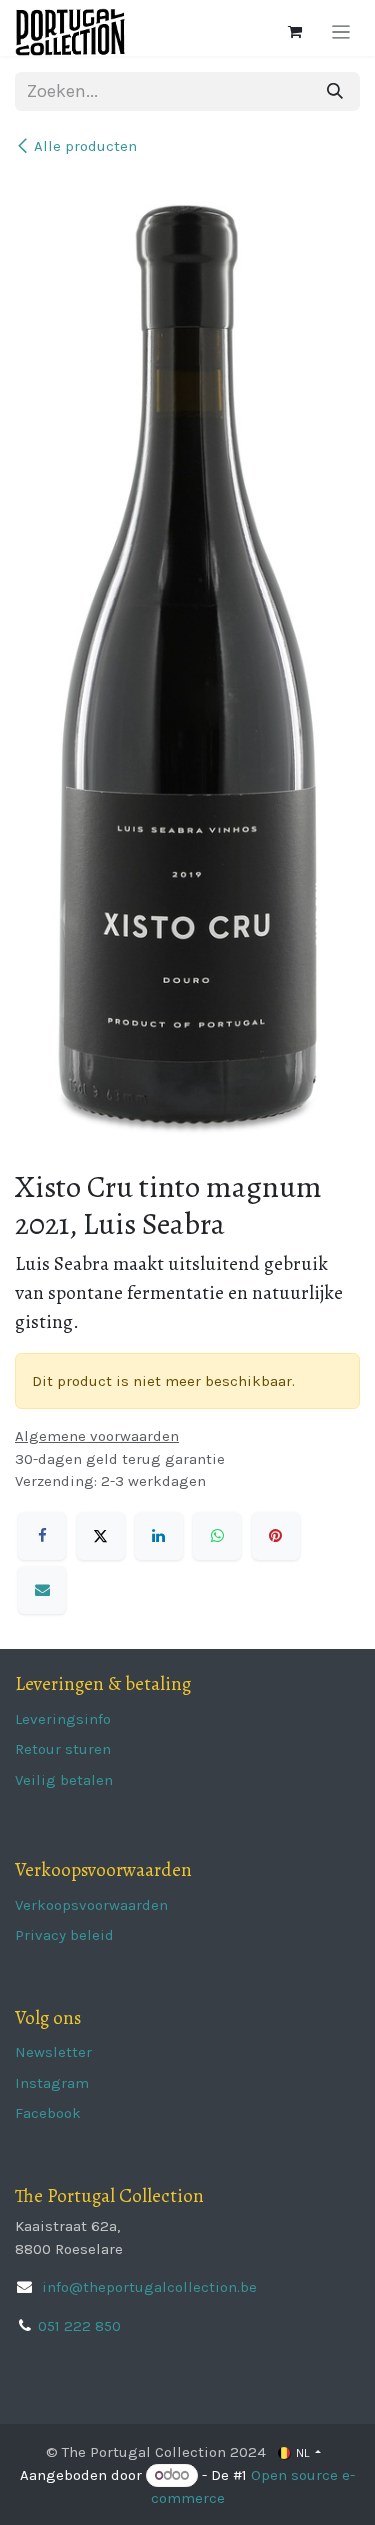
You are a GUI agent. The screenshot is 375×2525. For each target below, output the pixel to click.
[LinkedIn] (159, 1536)
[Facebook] (42, 1536)
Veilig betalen (64, 1780)
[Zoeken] (335, 91)
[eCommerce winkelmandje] (295, 32)
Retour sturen (63, 1749)
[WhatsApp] (217, 1536)
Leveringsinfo (63, 1719)
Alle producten (85, 146)
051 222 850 (79, 2326)
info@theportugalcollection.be (147, 2287)
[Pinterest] (276, 1536)
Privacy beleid (64, 1935)
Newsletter (53, 2052)
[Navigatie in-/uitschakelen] (341, 32)
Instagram (52, 2083)
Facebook (48, 2113)
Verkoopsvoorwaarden (91, 1905)
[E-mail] (42, 1590)
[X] (101, 1536)
